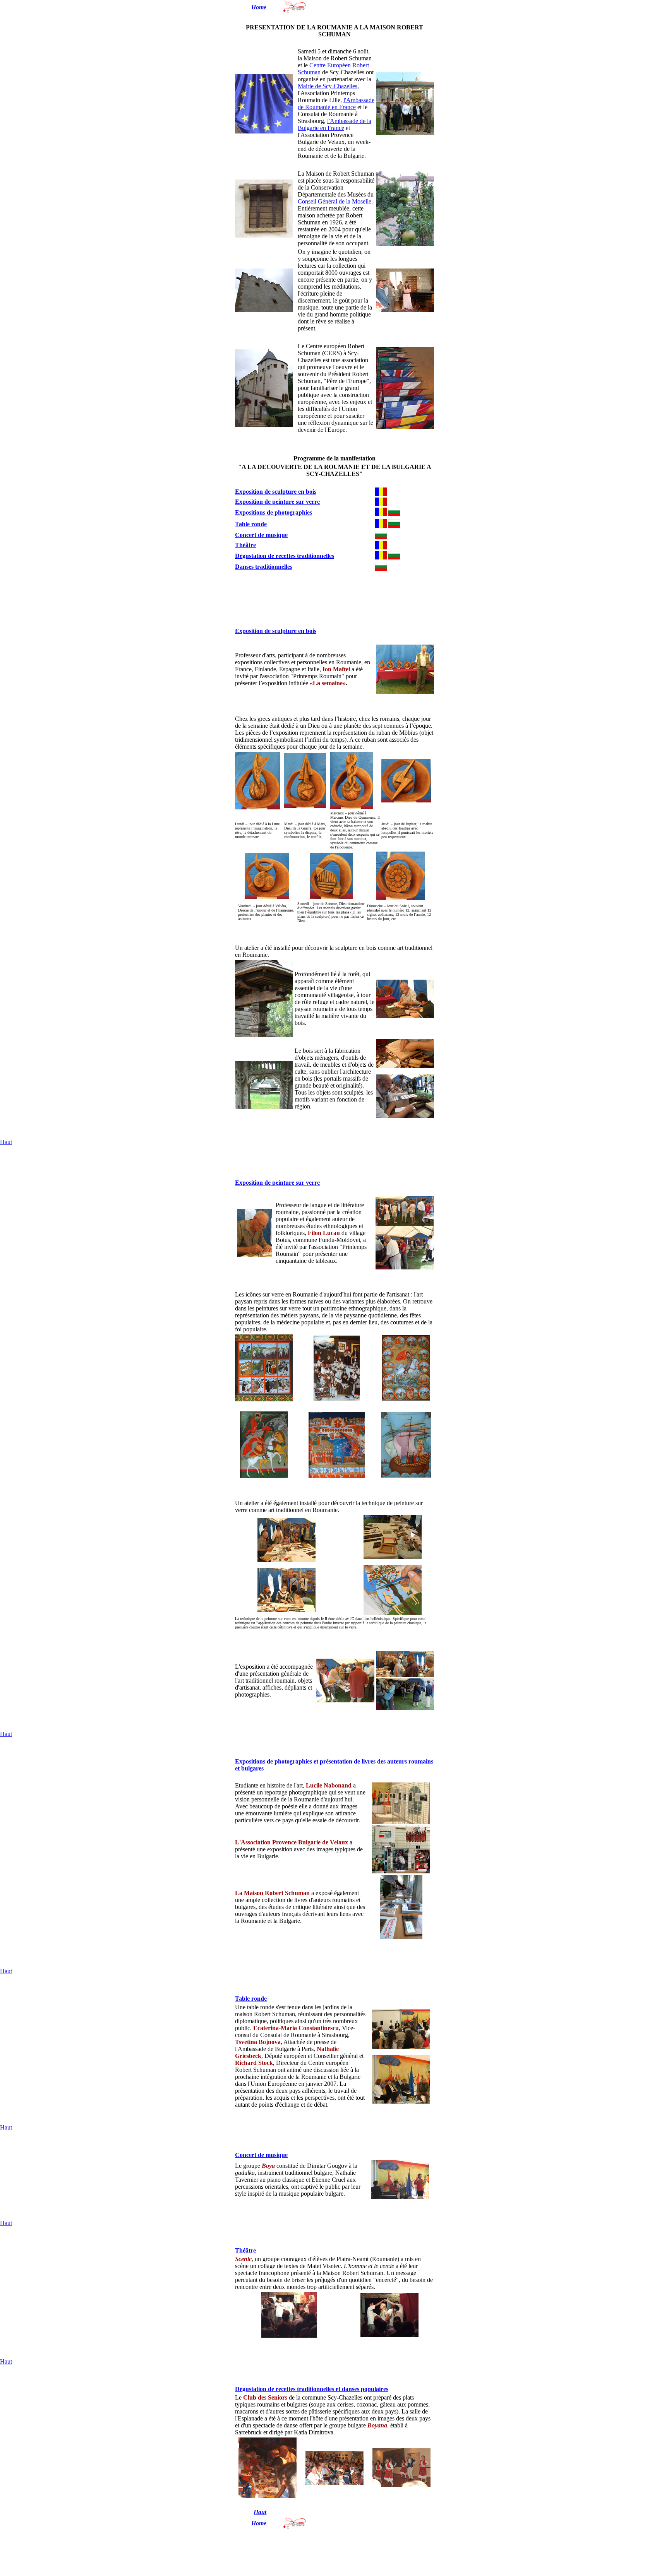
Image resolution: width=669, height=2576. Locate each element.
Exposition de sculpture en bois (276, 492)
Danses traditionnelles (264, 567)
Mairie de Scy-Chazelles (328, 86)
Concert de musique (261, 535)
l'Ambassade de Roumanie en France (336, 103)
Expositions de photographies (274, 512)
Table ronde (251, 524)
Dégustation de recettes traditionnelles (285, 556)
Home (259, 7)
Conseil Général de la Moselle (334, 201)
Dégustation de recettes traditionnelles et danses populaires (312, 2389)
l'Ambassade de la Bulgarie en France (334, 124)
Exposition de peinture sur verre (277, 502)
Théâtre (245, 545)
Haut (6, 1142)
